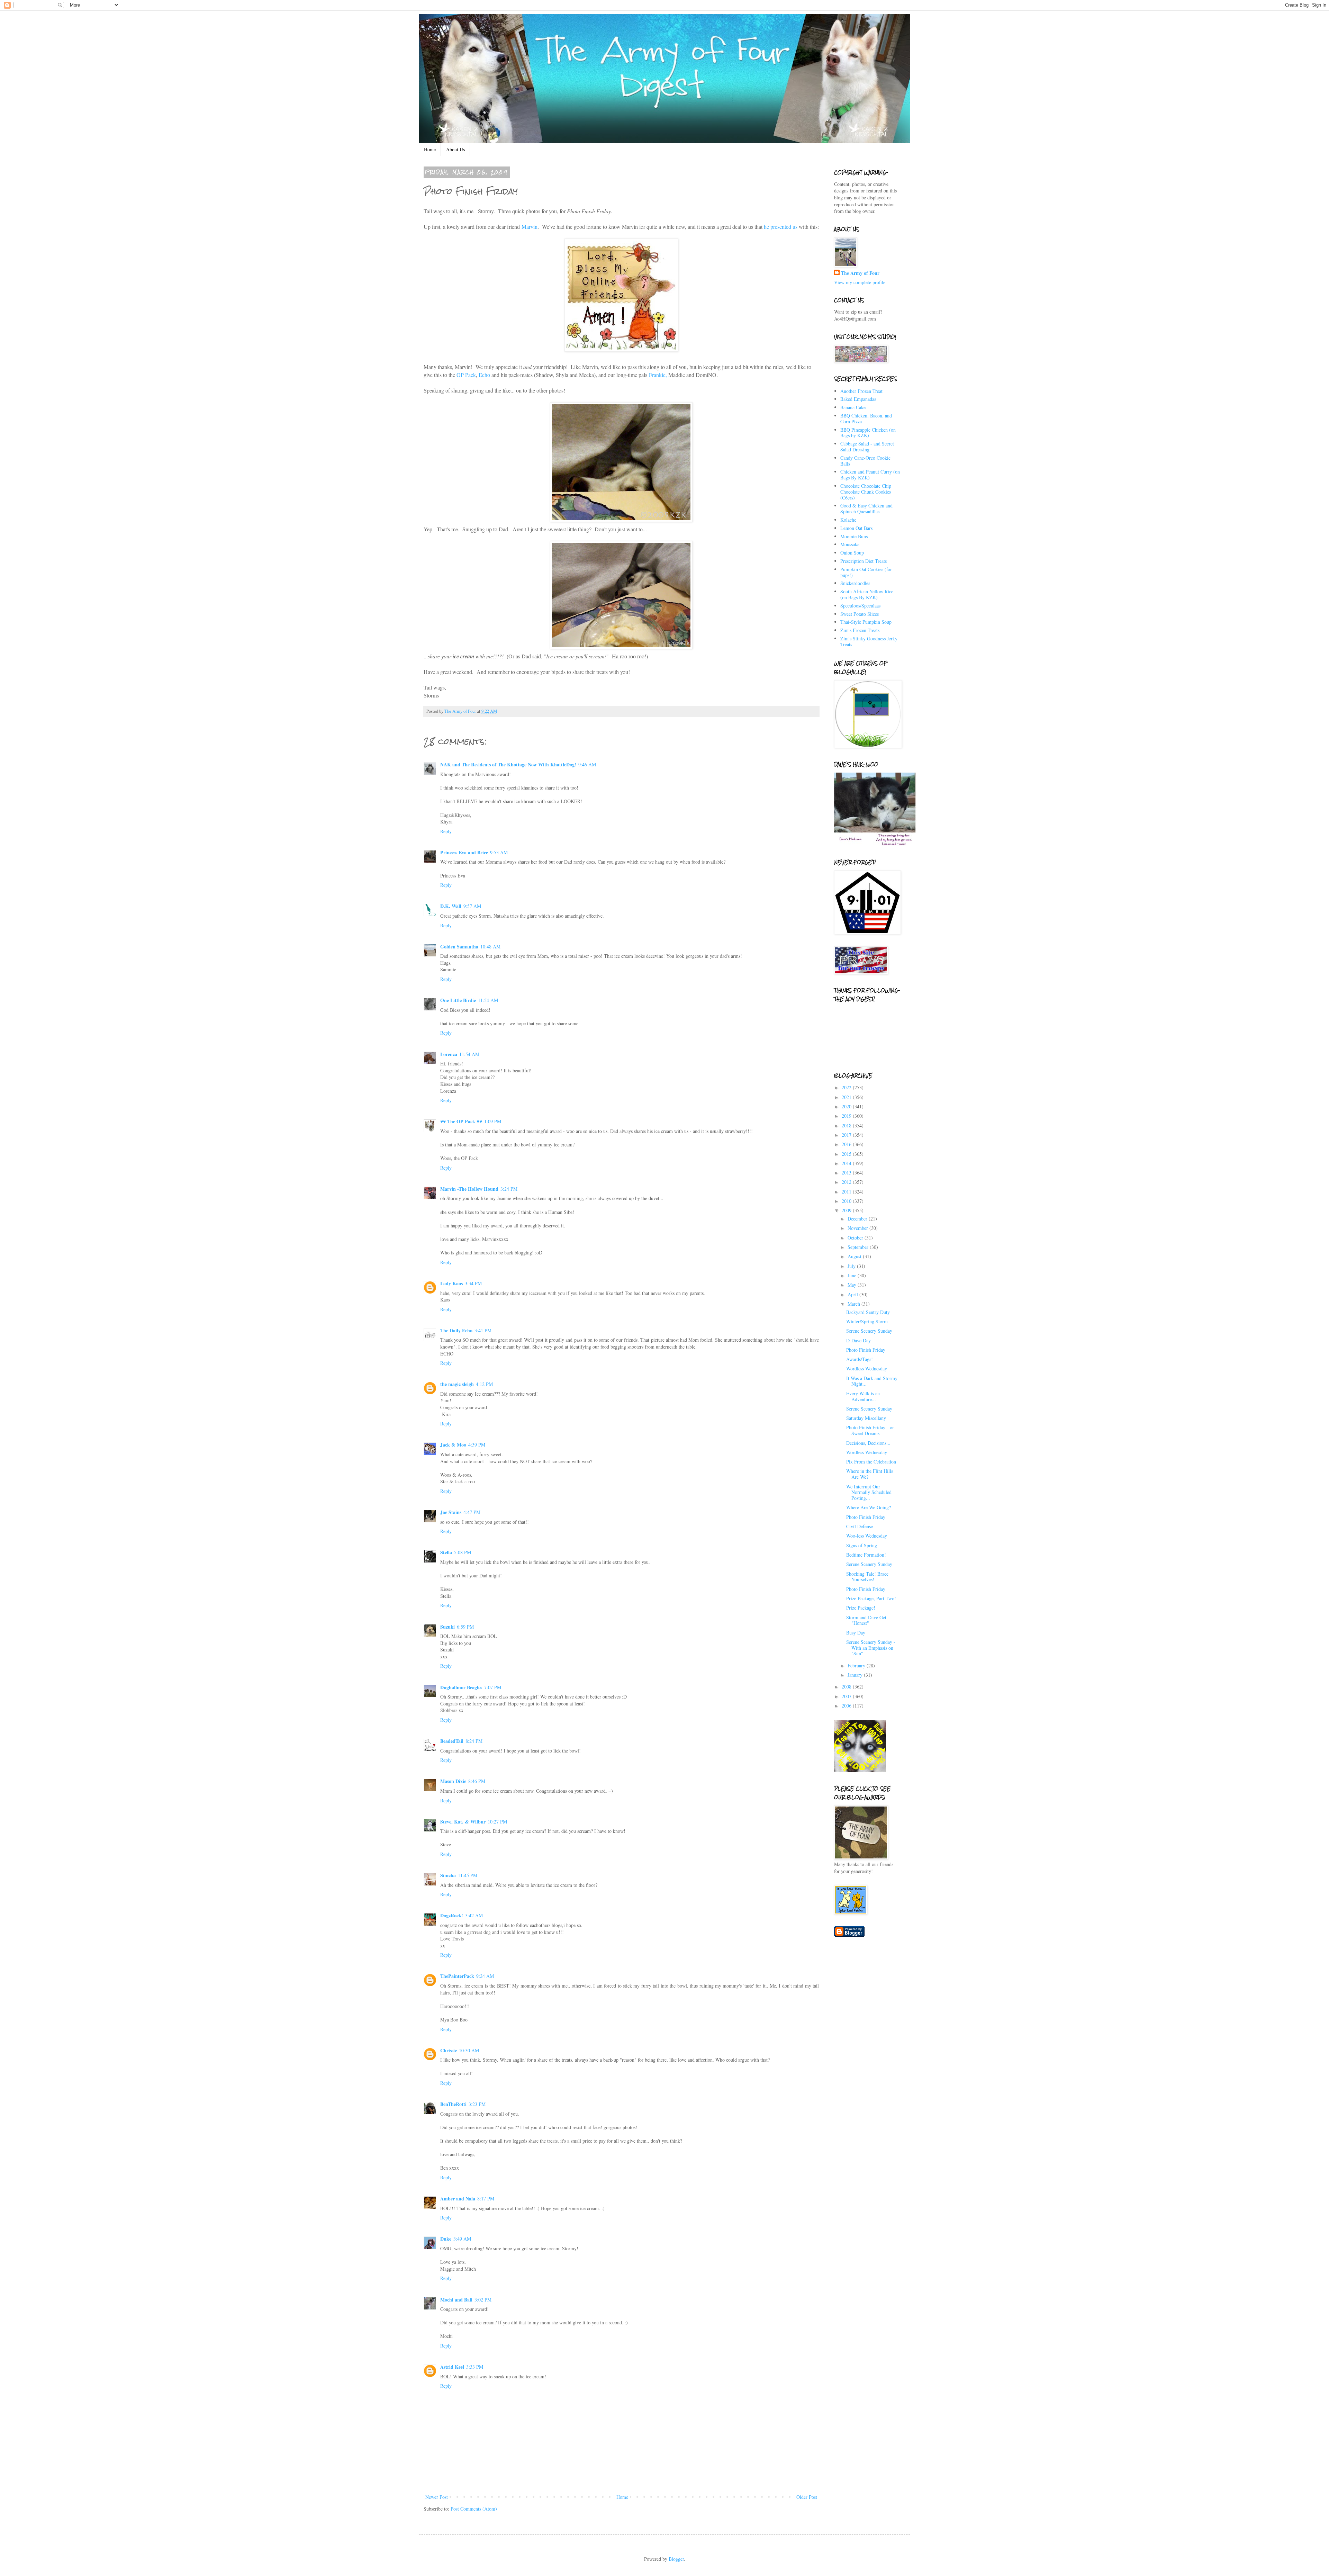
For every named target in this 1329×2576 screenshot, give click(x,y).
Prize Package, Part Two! (871, 1598)
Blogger (676, 2559)
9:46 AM (587, 764)
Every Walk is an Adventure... (863, 1396)
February (857, 1665)
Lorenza (449, 1054)
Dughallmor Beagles (461, 1687)
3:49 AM (462, 2239)
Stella (446, 1552)
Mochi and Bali (456, 2300)
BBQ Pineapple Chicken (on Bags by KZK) (868, 433)
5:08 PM (463, 1552)
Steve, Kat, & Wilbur (463, 1822)
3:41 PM (483, 1330)
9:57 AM (472, 906)
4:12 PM (484, 1384)
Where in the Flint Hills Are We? (870, 1474)
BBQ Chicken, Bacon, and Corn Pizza (866, 418)
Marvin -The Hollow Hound (469, 1189)
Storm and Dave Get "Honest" (866, 1620)
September (859, 1247)
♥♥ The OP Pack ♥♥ (461, 1121)
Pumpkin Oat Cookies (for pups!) (866, 572)
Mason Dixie (453, 1781)
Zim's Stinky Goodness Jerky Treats (869, 641)
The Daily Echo (456, 1330)
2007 (847, 1696)
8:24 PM (474, 1741)
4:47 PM (472, 1512)
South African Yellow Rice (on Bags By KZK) (867, 594)
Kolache (848, 520)
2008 (847, 1687)
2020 (847, 1106)
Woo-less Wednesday (867, 1536)
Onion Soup (852, 553)
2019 (847, 1116)
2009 (847, 1210)
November (858, 1228)
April (853, 1294)
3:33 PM (475, 2367)
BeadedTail (452, 1741)
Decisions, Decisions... (868, 1443)
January (856, 1675)
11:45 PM (468, 1875)
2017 (847, 1135)
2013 (847, 1173)
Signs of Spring (862, 1545)
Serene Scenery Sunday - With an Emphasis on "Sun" (871, 1648)
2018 (847, 1125)
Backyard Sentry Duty (868, 1312)
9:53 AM (499, 852)
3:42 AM (474, 1915)
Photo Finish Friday (866, 1350)
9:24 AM (485, 1976)
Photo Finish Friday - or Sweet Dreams (870, 1430)
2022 (847, 1087)
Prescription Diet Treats (864, 561)
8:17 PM (486, 2199)
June (853, 1275)
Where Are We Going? (869, 1507)
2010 (847, 1201)
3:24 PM (509, 1189)
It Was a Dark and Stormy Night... (872, 1381)
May (853, 1285)
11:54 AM (488, 1000)
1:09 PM (493, 1121)
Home (430, 149)
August (855, 1256)
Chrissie (449, 2050)
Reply (446, 831)
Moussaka (850, 544)
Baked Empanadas (858, 399)
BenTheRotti (453, 2104)
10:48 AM (490, 947)
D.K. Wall (451, 906)
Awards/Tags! (860, 1359)
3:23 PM (477, 2104)
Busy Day (856, 1633)
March (855, 1304)
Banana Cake (853, 407)
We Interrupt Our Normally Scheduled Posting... (869, 1492)
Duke (446, 2239)
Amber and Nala (458, 2199)
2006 (847, 1706)
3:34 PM (473, 1283)
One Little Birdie (458, 1000)
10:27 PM (497, 1822)
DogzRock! (452, 1915)
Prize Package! (861, 1608)
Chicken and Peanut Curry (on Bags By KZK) (870, 475)
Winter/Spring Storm (867, 1321)
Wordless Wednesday (867, 1368)
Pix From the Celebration (871, 1462)
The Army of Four (860, 273)
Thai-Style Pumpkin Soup (866, 622)
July (852, 1266)
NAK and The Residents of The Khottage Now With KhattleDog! (508, 764)
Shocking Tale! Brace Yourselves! (867, 1577)
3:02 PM (483, 2300)
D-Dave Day (858, 1340)
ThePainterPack (457, 1976)
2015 (847, 1154)
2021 (847, 1097)
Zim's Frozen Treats (860, 630)
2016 (847, 1144)
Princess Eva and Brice (464, 852)
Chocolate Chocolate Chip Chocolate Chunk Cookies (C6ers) (866, 492)
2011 (847, 1192)
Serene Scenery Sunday (869, 1331)
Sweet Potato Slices (860, 614)
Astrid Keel (452, 2367)
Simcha (448, 1875)
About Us (455, 149)
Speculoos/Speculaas (860, 606)
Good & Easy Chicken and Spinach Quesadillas (866, 508)
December (858, 1219)
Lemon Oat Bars (856, 528)
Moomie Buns (854, 536)
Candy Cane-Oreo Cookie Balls (865, 461)
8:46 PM (477, 1781)
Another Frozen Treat (861, 391)
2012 (847, 1182)
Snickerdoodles (855, 583)
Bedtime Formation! (866, 1555)
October (856, 1238)
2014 (847, 1163)
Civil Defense (860, 1526)
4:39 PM (477, 1445)
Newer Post (437, 2497)
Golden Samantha (459, 947)
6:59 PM (465, 1627)
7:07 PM (493, 1687)
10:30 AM (469, 2050)
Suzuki (447, 1627)
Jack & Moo (453, 1445)
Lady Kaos (451, 1283)
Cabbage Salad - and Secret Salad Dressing (867, 447)
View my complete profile (860, 282)
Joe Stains (451, 1512)
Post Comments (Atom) (474, 2509)
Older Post (807, 2497)
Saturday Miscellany (866, 1418)
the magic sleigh (457, 1384)
